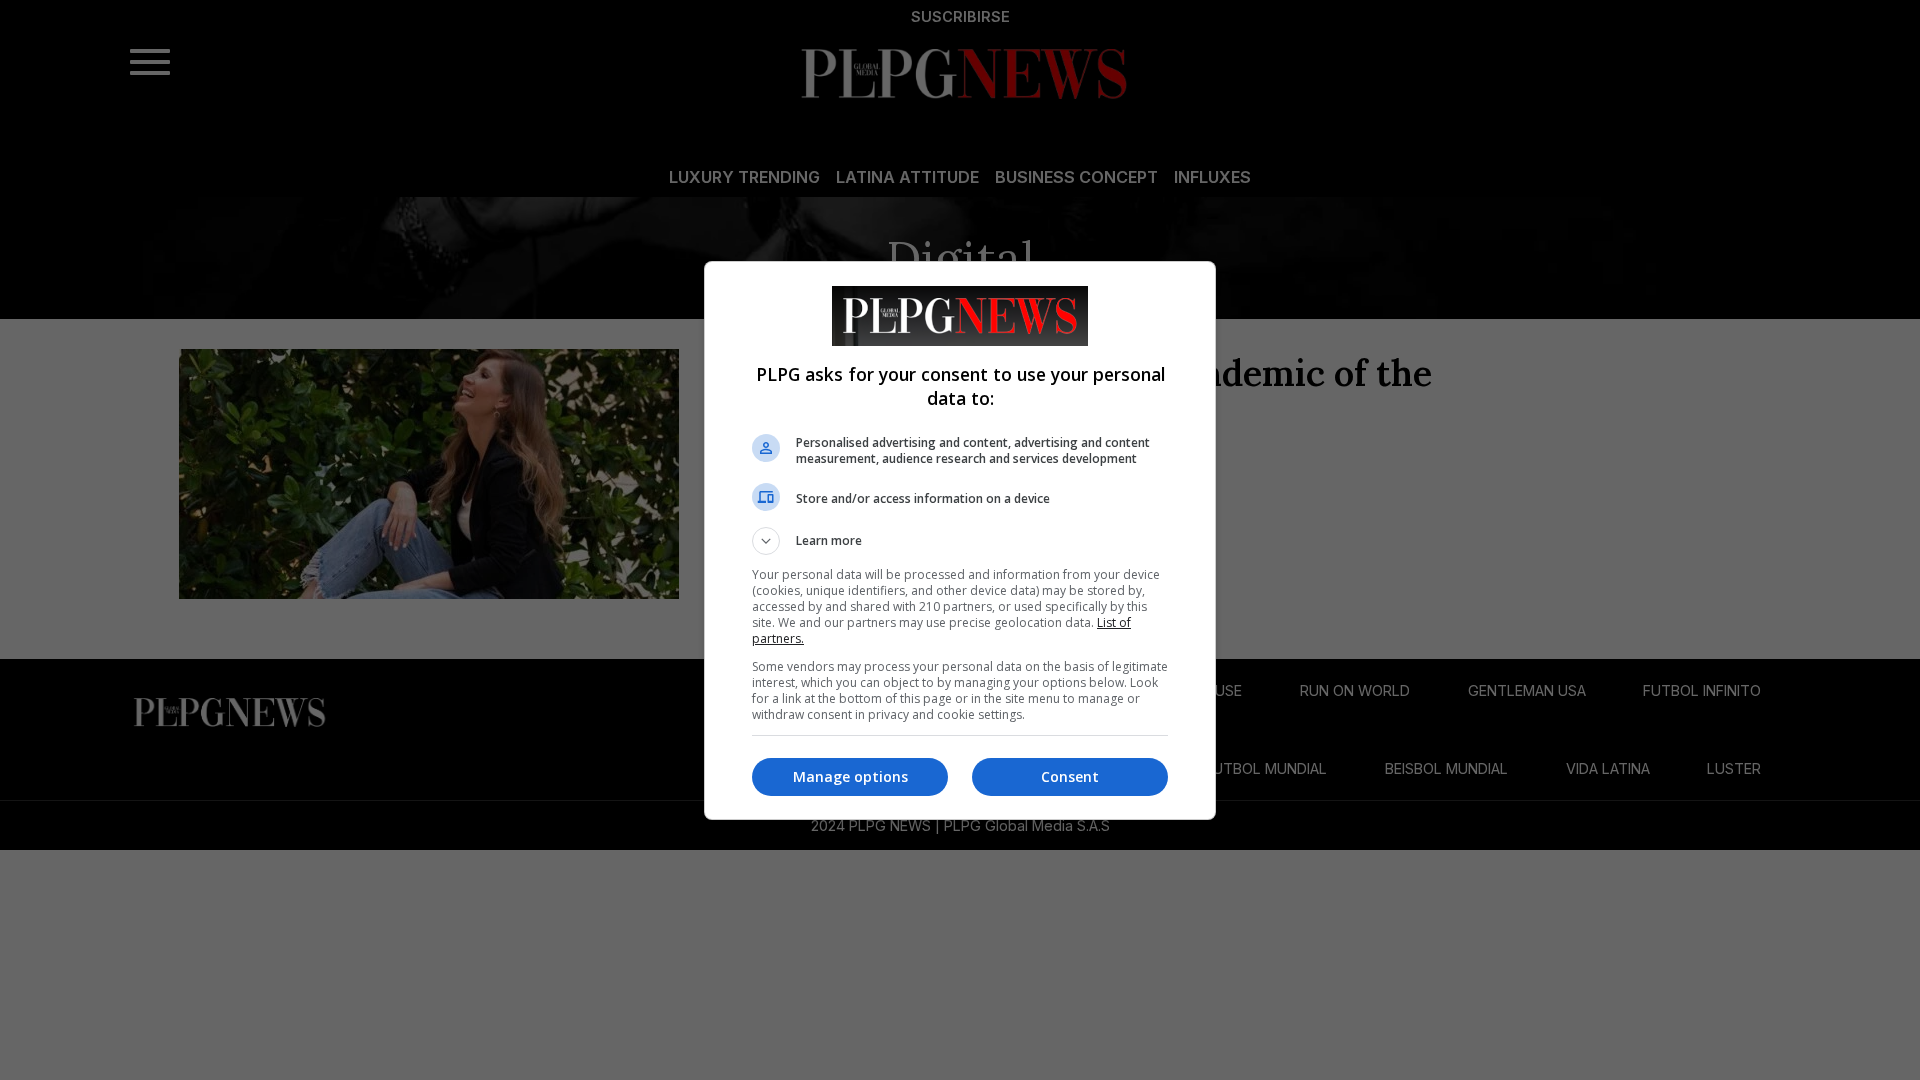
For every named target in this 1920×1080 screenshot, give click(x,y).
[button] (960, 541)
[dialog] (960, 540)
